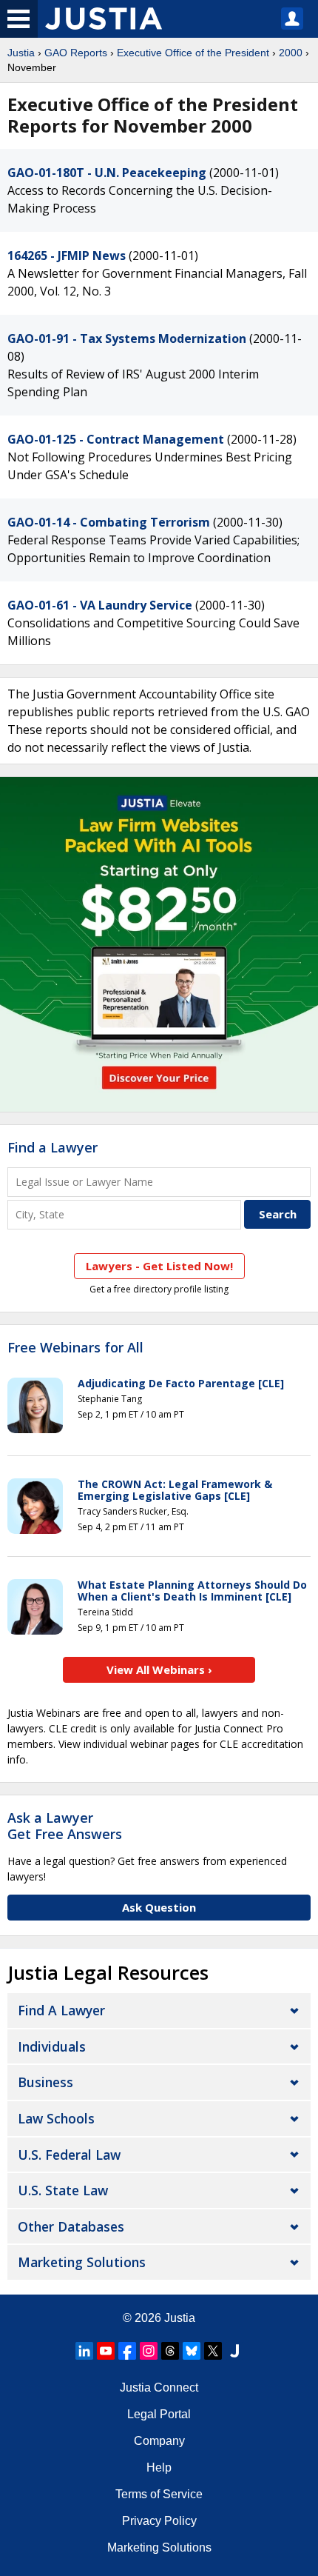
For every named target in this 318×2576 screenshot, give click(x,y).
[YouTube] (106, 2351)
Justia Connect (159, 2388)
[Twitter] (213, 2351)
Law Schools (56, 2118)
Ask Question (159, 1907)
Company (159, 2441)
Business (45, 2082)
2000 (291, 53)
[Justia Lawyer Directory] (234, 2351)
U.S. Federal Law (69, 2155)
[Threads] (170, 2351)
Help (159, 2467)
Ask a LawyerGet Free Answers (65, 1826)
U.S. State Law (63, 2190)
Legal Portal (159, 2414)
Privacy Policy (159, 2521)
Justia (21, 53)
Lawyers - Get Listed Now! (159, 1266)
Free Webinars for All (75, 1348)
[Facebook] (127, 2351)
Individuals (52, 2046)
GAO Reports (76, 53)
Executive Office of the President (193, 53)
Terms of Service (159, 2494)
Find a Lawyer (53, 1147)
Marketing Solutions (82, 2262)
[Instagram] (149, 2351)
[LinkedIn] (84, 2351)
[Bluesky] (192, 2351)
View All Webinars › (159, 1669)
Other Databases (71, 2226)
